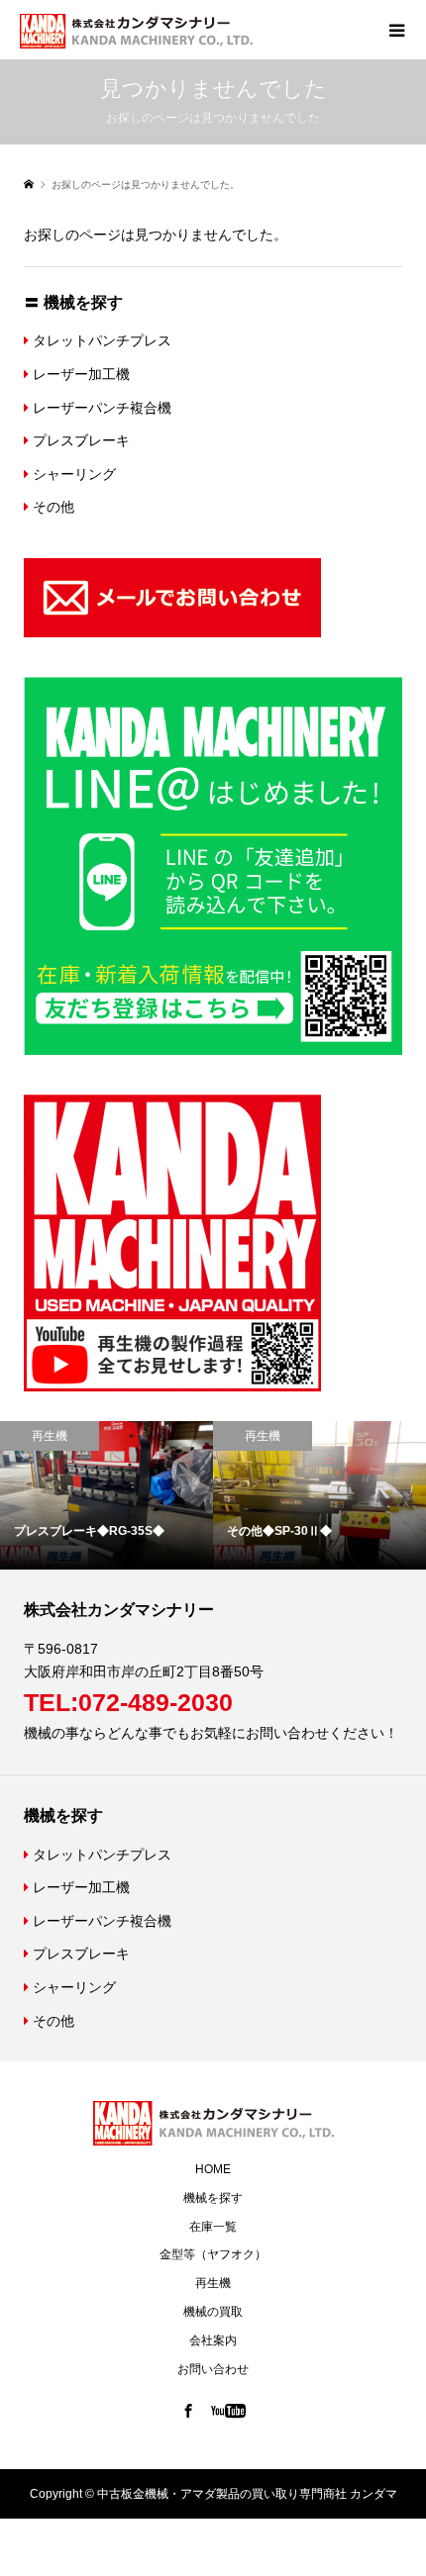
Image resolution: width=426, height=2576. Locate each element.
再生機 (213, 2283)
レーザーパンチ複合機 (100, 408)
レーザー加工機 (79, 374)
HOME (213, 2169)
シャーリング (72, 474)
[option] (252, 1496)
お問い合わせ (213, 2369)
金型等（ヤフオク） (213, 2254)
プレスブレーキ (79, 440)
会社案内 (213, 2340)
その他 (52, 507)
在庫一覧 (213, 2227)
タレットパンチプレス (100, 340)
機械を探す (213, 2198)
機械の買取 (213, 2312)
